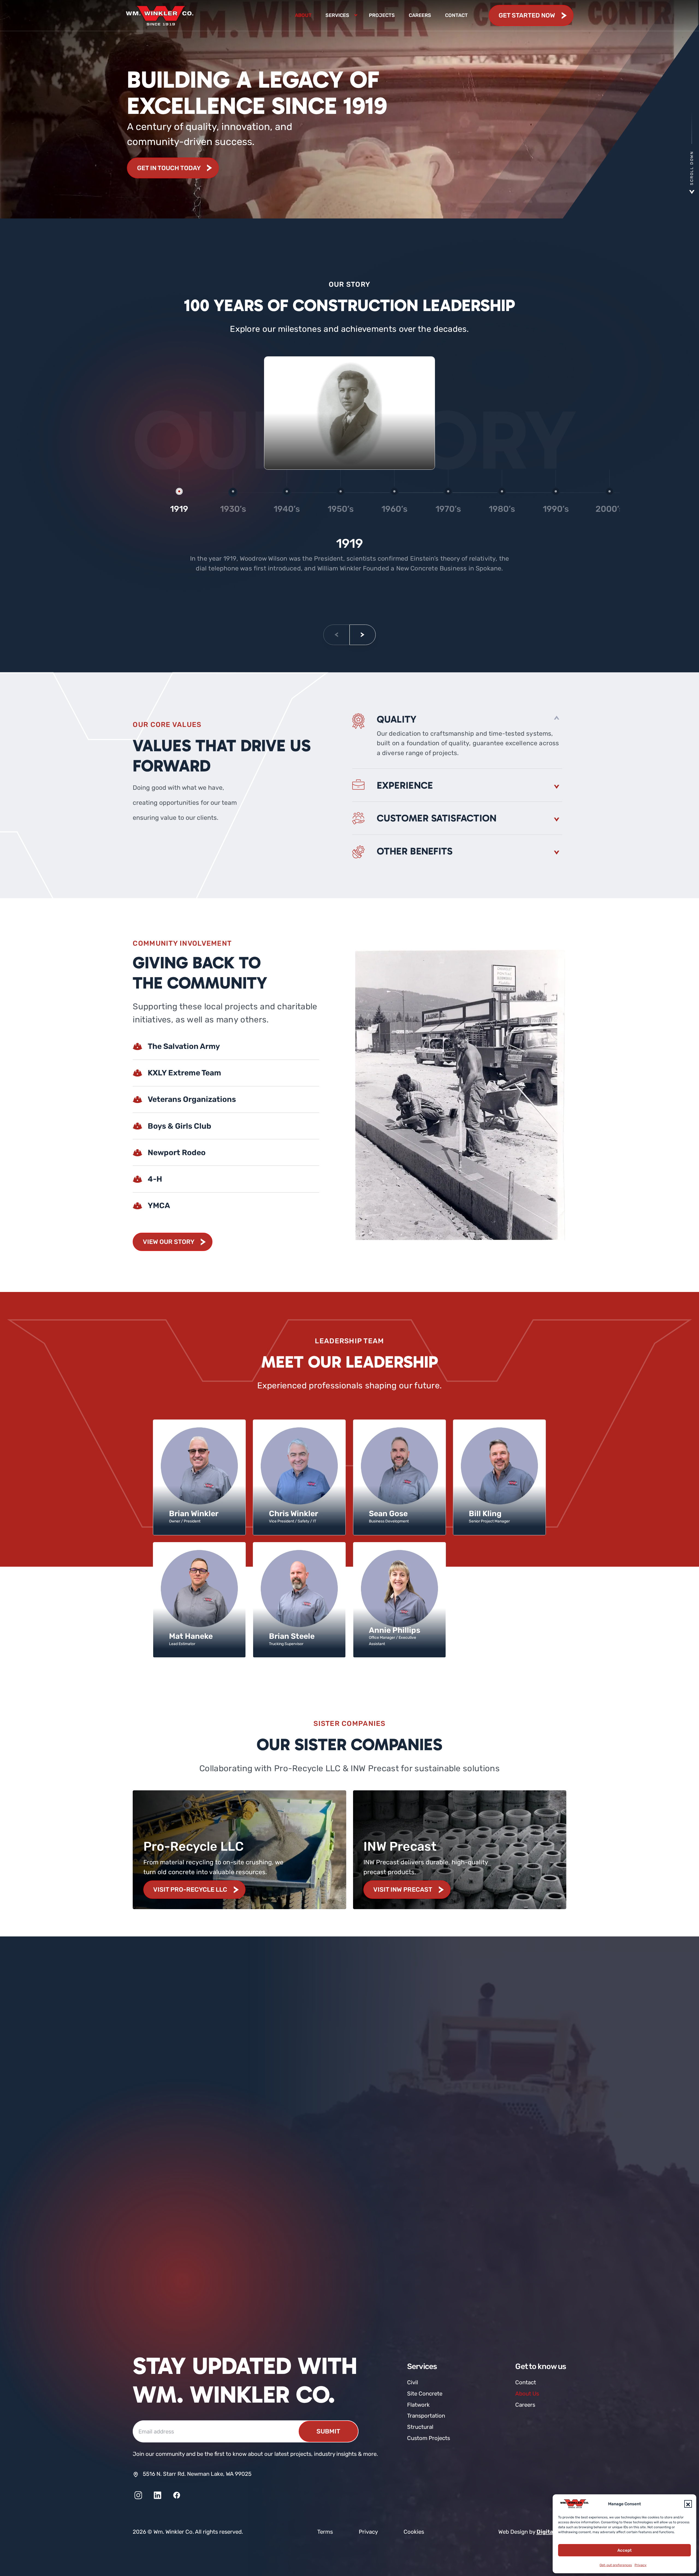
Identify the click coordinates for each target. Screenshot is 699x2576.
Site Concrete (425, 2394)
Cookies (414, 2532)
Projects (382, 15)
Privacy (641, 2565)
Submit (328, 2431)
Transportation (426, 2416)
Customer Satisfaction (437, 818)
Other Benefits (415, 851)
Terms (325, 2532)
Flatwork (418, 2405)
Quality (397, 719)
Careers (420, 15)
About (303, 15)
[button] (688, 2504)
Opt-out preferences (616, 2565)
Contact (456, 15)
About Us (527, 2394)
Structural (420, 2427)
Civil (413, 2382)
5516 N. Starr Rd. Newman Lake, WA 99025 (197, 2474)
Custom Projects (429, 2438)
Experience (405, 785)
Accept (624, 2550)
